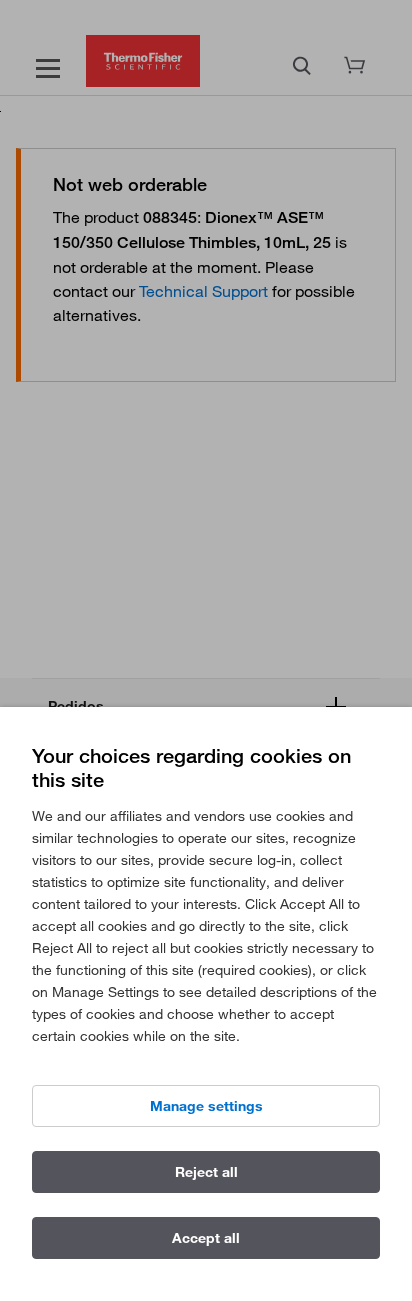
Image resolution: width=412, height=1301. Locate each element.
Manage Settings (206, 1106)
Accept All (206, 1238)
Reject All (206, 1172)
